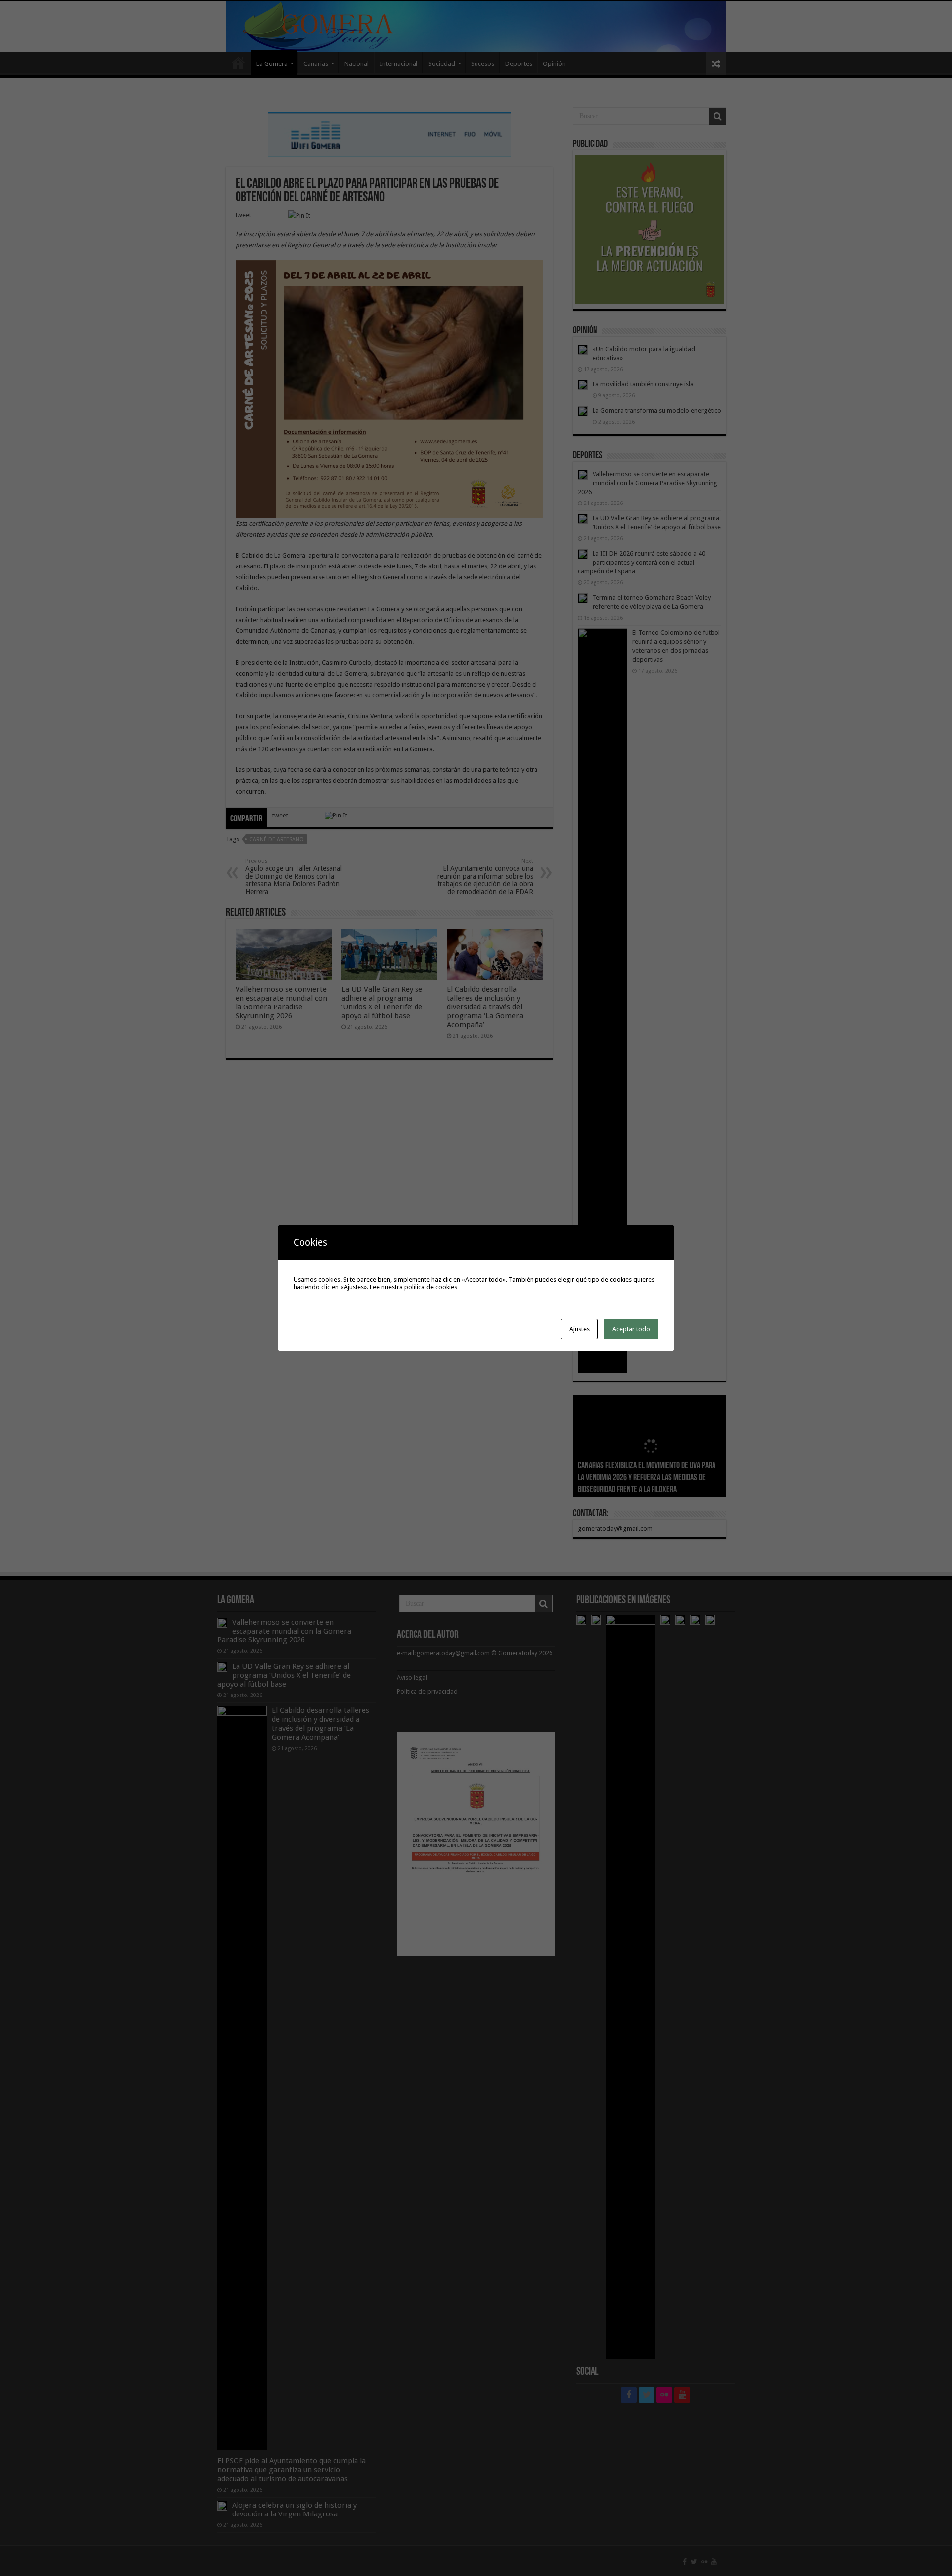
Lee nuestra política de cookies (414, 1287)
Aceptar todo (631, 1329)
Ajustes (579, 1329)
